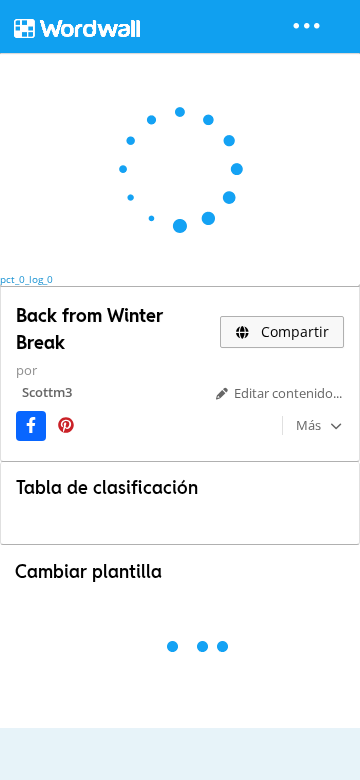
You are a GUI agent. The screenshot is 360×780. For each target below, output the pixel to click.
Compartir (293, 331)
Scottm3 (47, 392)
